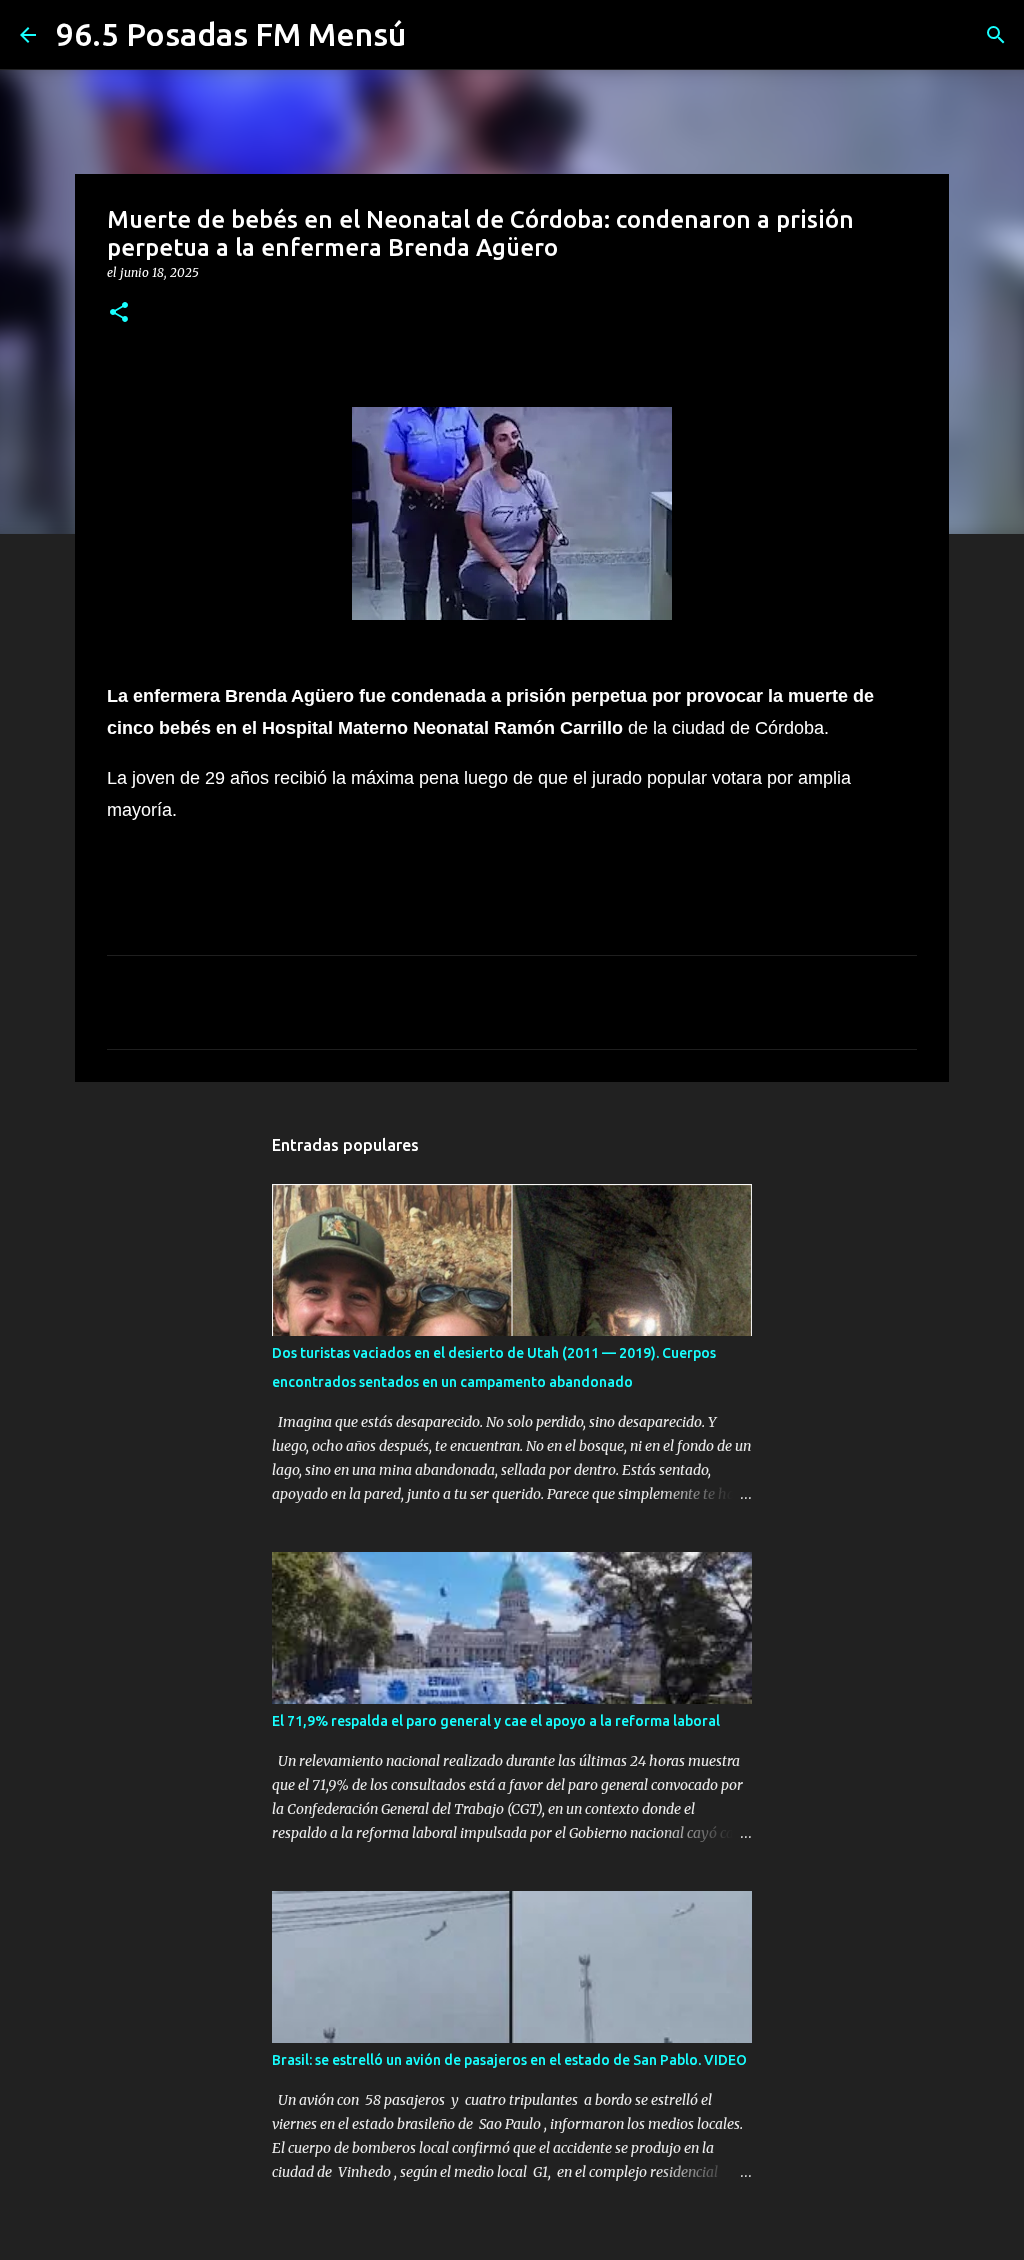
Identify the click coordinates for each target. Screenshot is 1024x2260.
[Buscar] (996, 35)
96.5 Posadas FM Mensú (231, 34)
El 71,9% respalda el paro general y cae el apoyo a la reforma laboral (496, 1721)
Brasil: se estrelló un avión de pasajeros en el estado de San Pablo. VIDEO (509, 2060)
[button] (119, 313)
